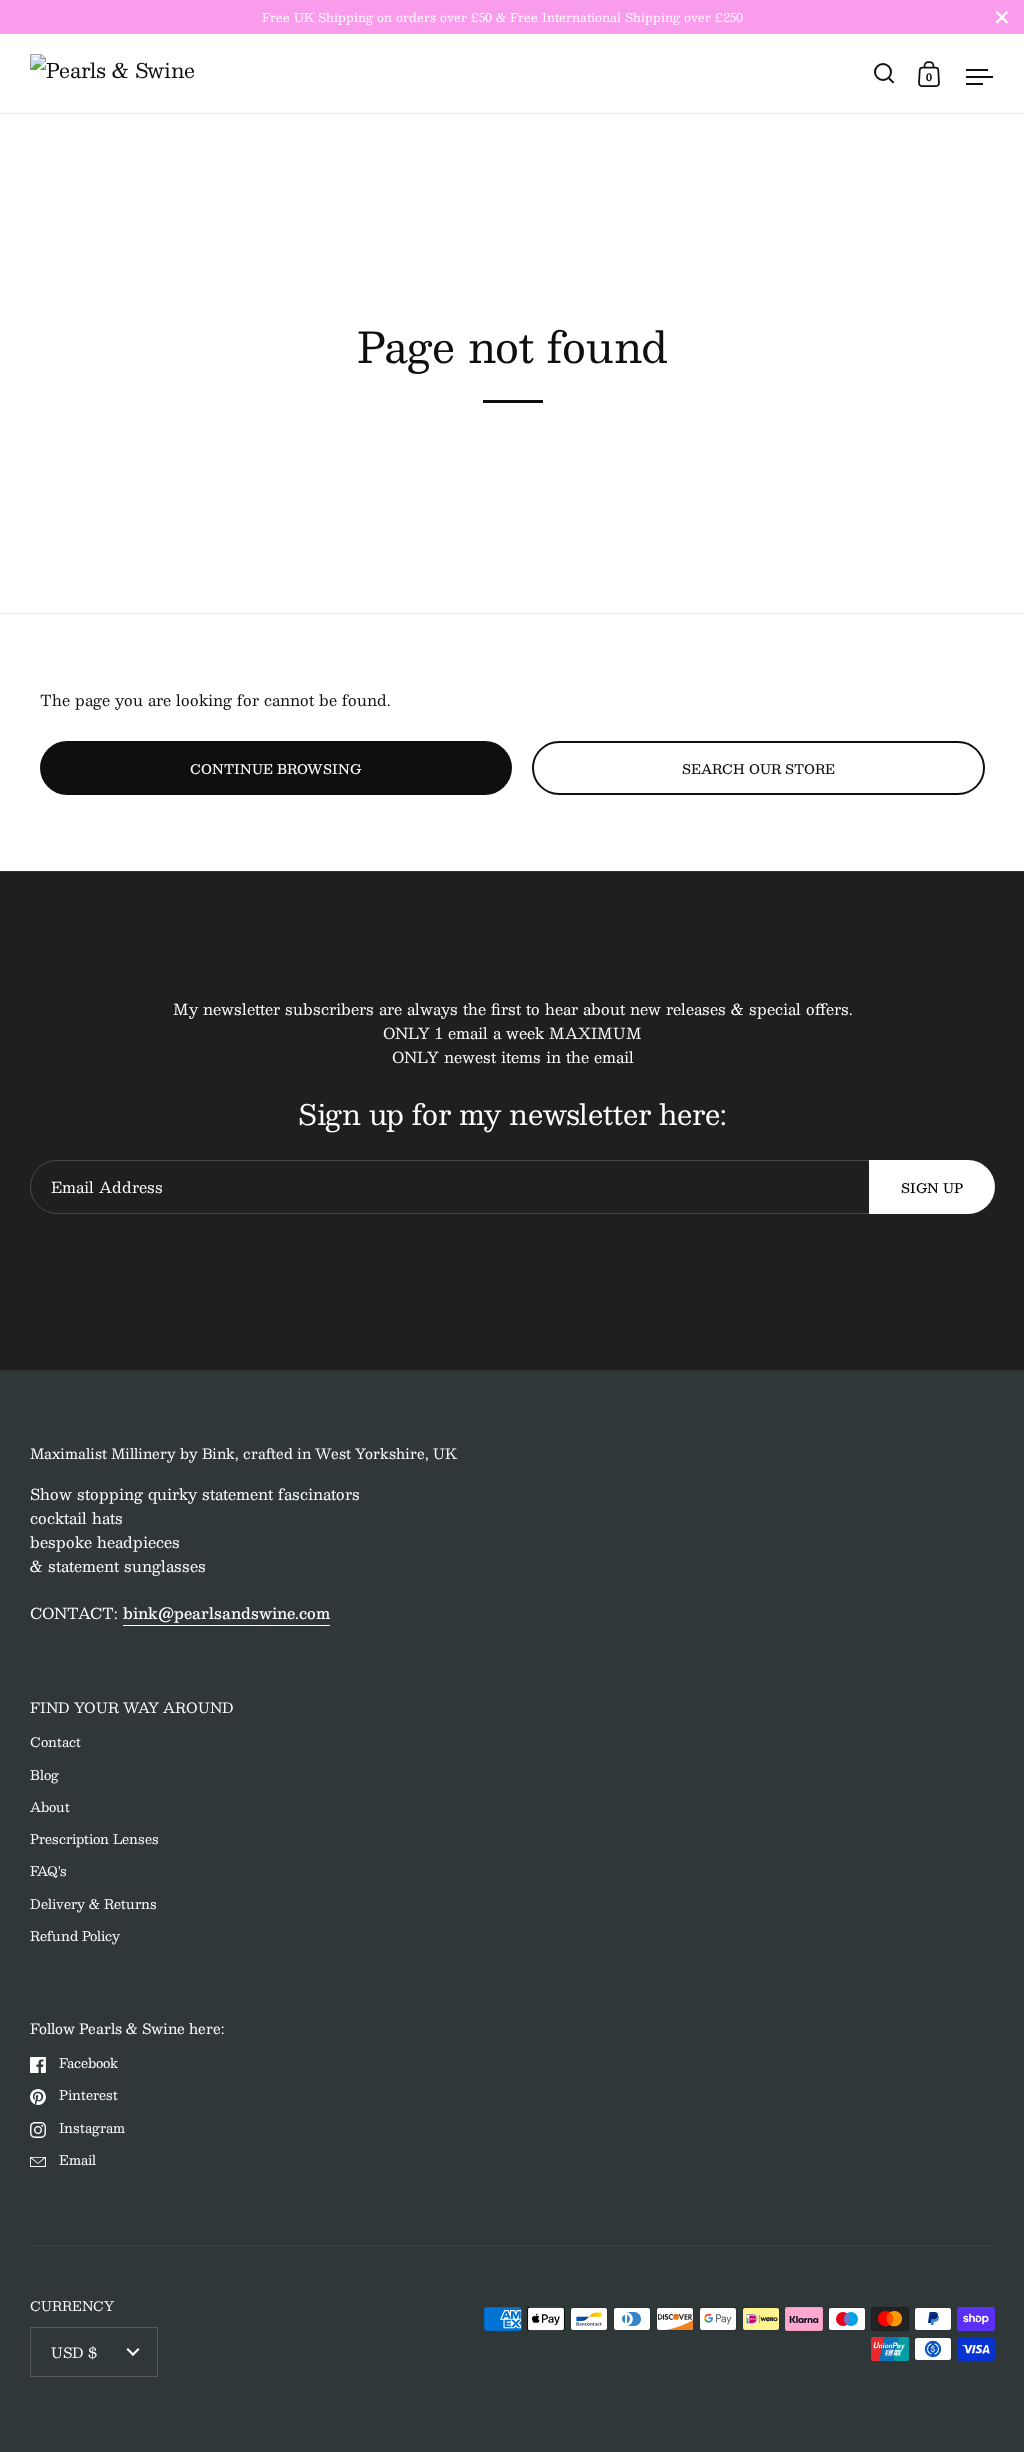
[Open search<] (884, 73)
